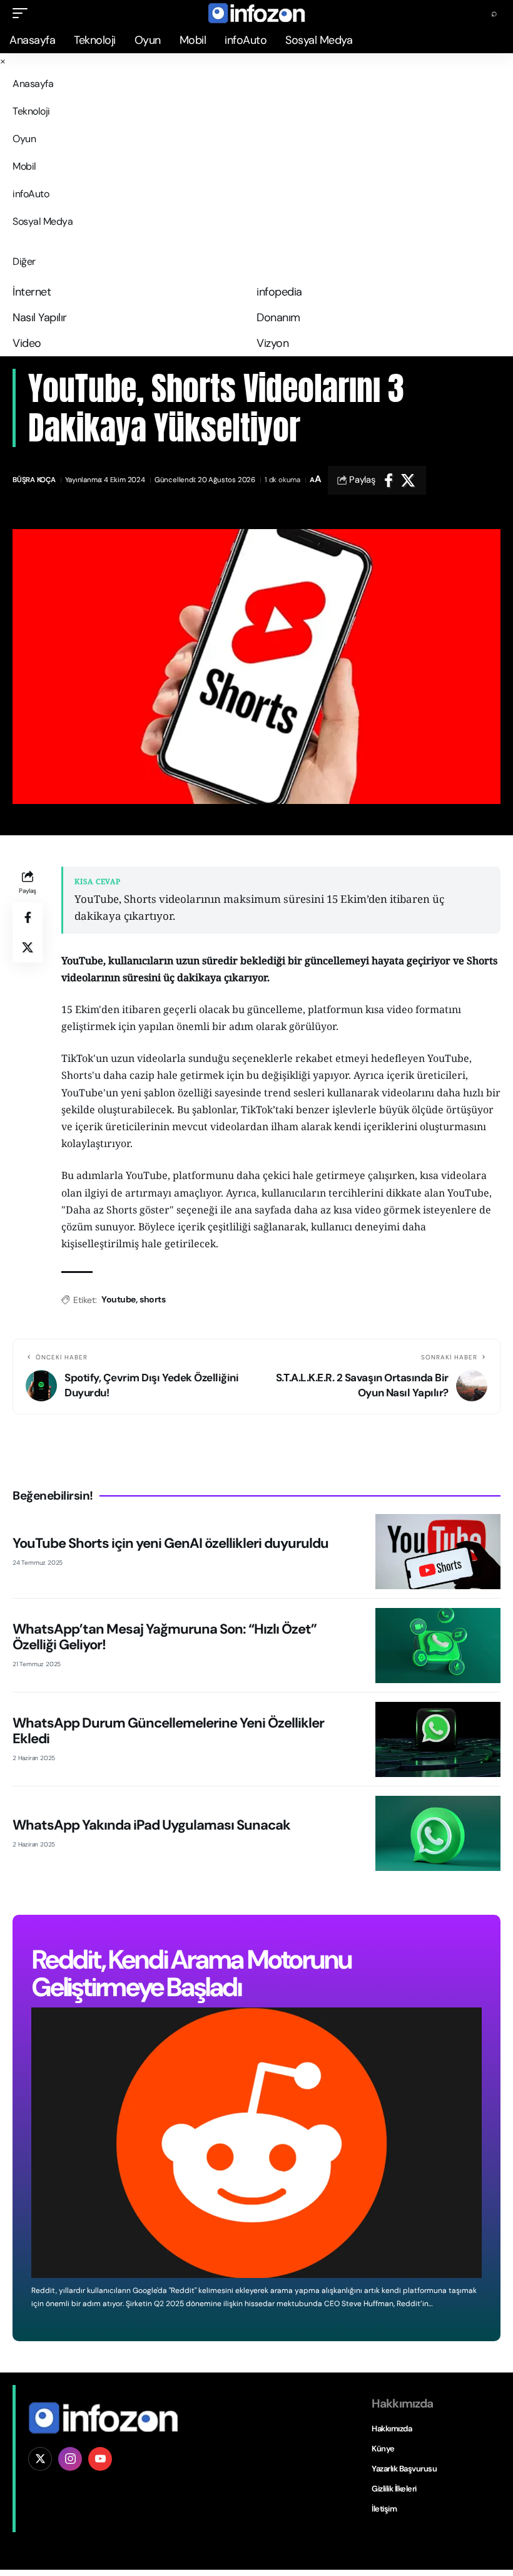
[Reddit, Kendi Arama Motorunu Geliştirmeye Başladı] (256, 2143)
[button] (23, 13)
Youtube (119, 1299)
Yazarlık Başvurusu (404, 2469)
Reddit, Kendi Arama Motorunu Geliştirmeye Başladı (191, 1973)
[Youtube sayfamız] (100, 2459)
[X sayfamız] (40, 2459)
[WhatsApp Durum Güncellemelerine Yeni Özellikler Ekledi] (438, 1739)
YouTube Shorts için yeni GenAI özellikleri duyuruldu (170, 1543)
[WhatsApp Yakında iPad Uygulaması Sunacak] (438, 1833)
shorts (152, 1299)
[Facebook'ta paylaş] (389, 480)
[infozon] (256, 13)
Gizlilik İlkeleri (394, 2489)
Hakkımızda (392, 2429)
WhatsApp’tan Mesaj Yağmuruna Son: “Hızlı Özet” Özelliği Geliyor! (165, 1636)
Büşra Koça (34, 480)
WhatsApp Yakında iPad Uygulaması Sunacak (151, 1825)
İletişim (384, 2509)
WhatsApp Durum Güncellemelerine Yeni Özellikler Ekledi (168, 1730)
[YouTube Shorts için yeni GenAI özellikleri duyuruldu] (438, 1552)
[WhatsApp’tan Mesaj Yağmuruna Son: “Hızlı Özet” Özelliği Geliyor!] (438, 1646)
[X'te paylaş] (408, 480)
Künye (383, 2449)
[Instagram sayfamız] (70, 2459)
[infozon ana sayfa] (103, 2417)
